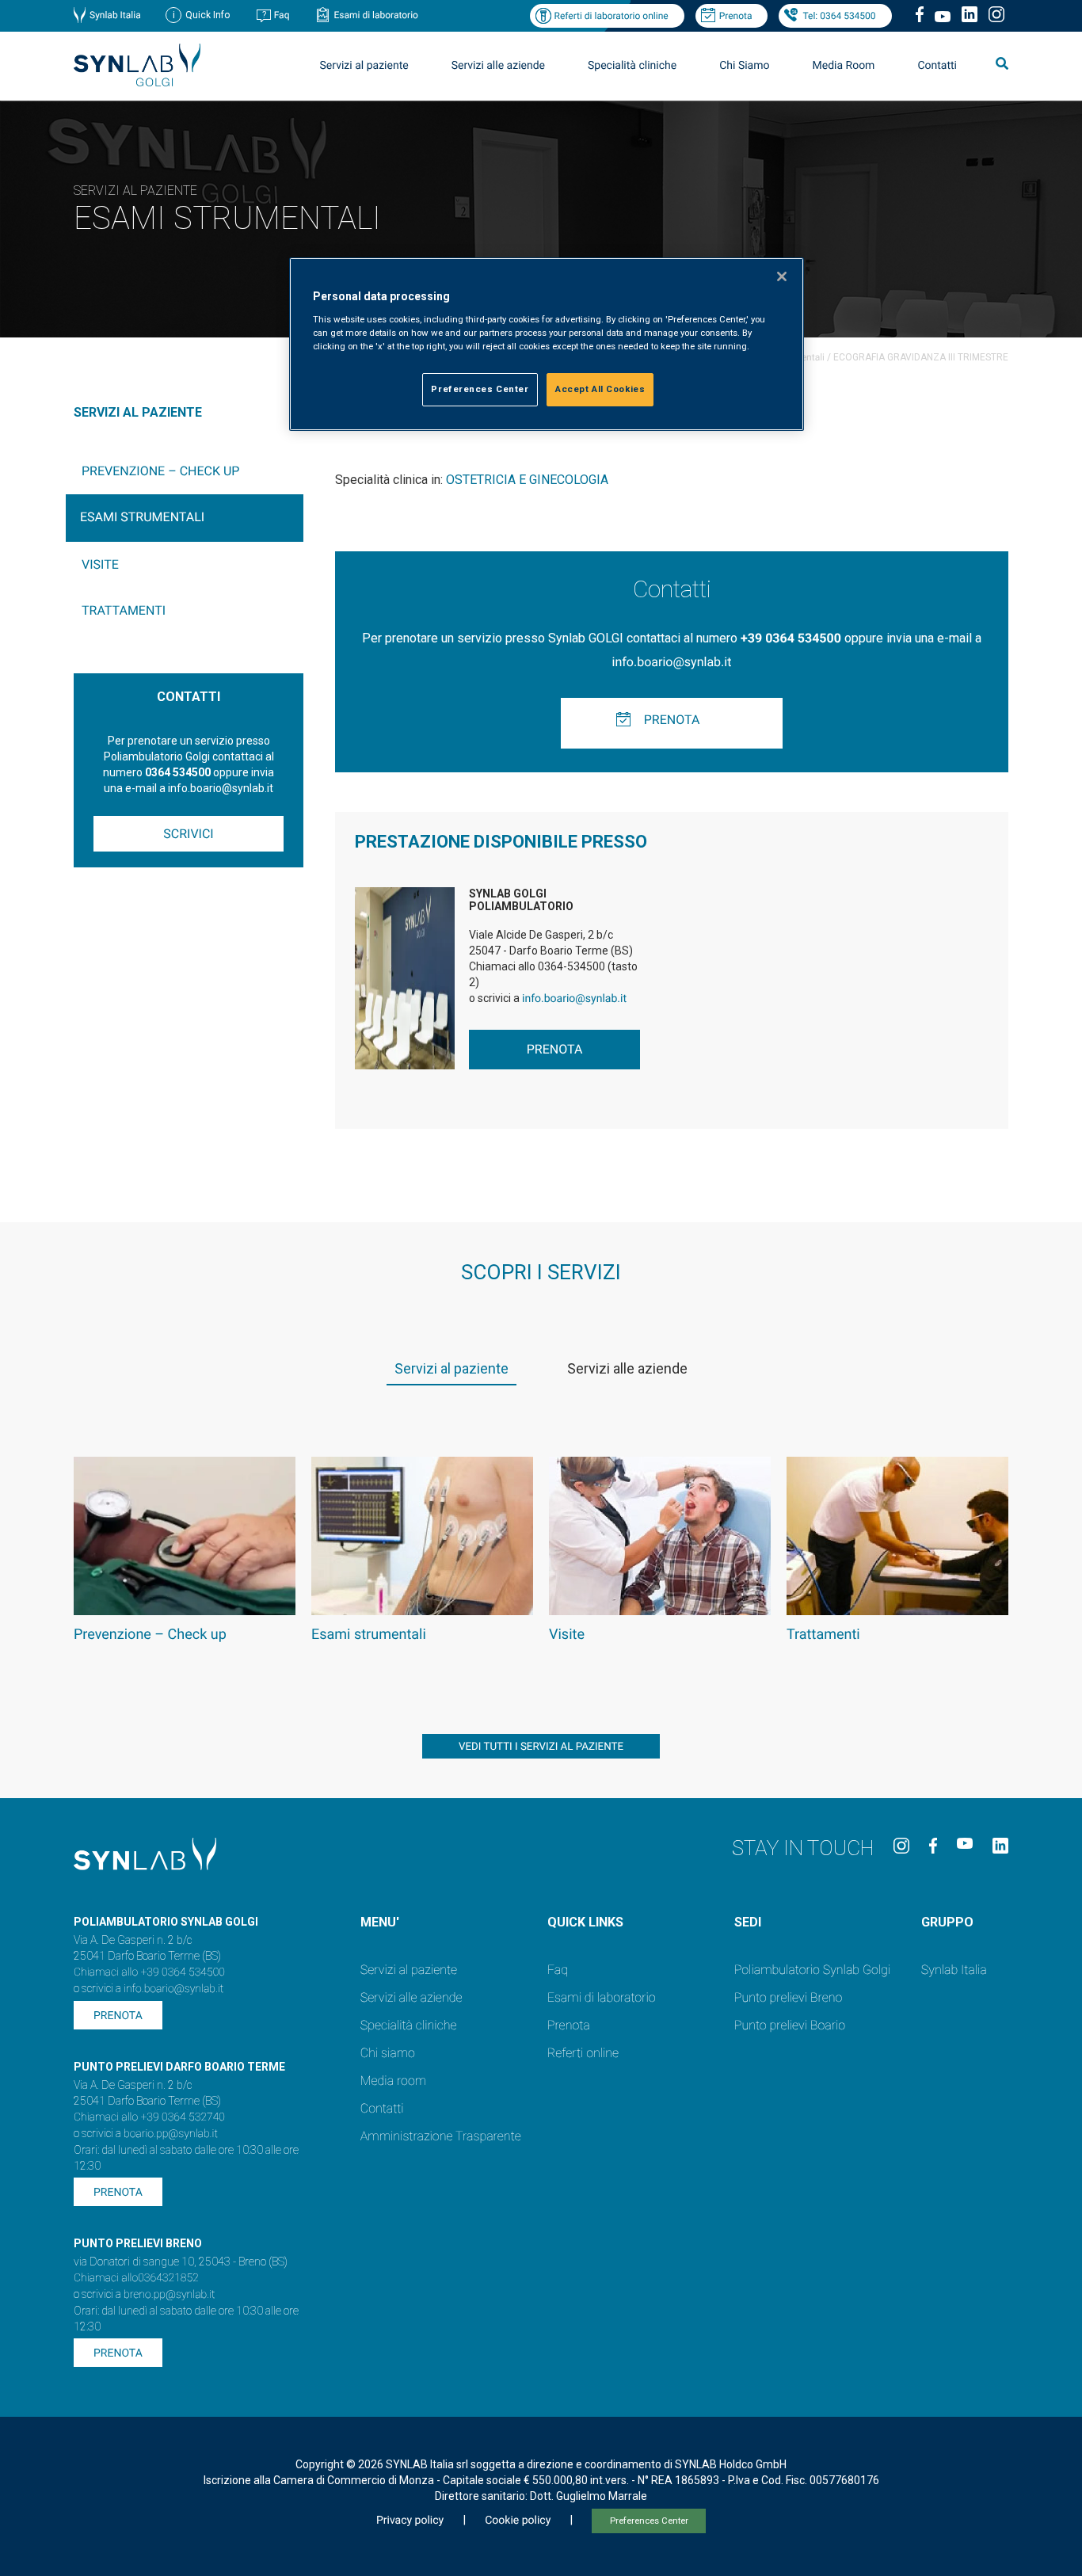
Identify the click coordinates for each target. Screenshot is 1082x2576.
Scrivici (188, 834)
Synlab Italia (115, 15)
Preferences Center (649, 2521)
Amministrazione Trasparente (441, 2136)
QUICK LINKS (585, 1922)
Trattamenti (124, 610)
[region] (547, 344)
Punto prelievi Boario (790, 2025)
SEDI (748, 1922)
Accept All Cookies (600, 389)
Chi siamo (388, 2053)
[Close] (782, 276)
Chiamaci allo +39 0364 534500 (149, 1972)
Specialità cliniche (632, 66)
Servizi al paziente (409, 1970)
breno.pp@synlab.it (170, 2295)
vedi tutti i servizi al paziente (541, 1747)
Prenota (736, 16)
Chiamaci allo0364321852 (136, 2278)
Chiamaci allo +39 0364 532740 (149, 2117)
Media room (393, 2081)
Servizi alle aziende (411, 1997)
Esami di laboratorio (376, 15)
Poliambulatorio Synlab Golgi (812, 1970)
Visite (100, 564)
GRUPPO (947, 1922)
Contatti (937, 66)
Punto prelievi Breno (788, 1997)
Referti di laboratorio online (611, 16)
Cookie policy (518, 2521)
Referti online (583, 2053)
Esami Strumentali (142, 517)
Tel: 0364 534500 (839, 16)
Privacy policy (410, 2521)
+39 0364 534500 (791, 638)
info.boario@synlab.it (672, 662)
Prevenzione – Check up (160, 471)
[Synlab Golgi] (137, 82)
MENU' (380, 1922)
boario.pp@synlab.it (171, 2134)
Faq (282, 15)
